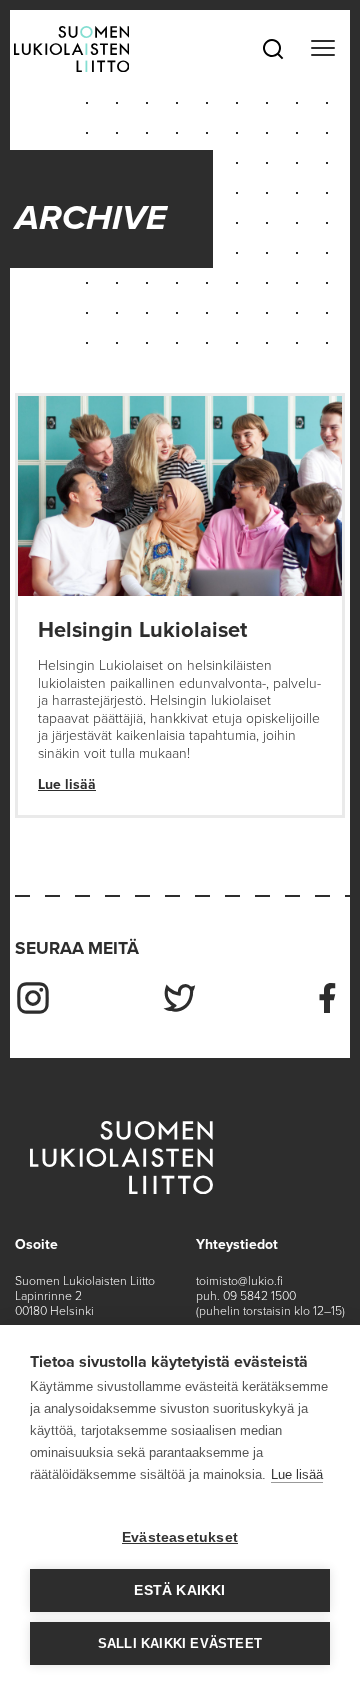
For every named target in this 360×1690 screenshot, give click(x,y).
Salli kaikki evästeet (180, 1643)
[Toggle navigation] (322, 49)
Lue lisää (67, 784)
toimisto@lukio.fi (239, 1281)
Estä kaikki (179, 1590)
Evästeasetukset (180, 1537)
